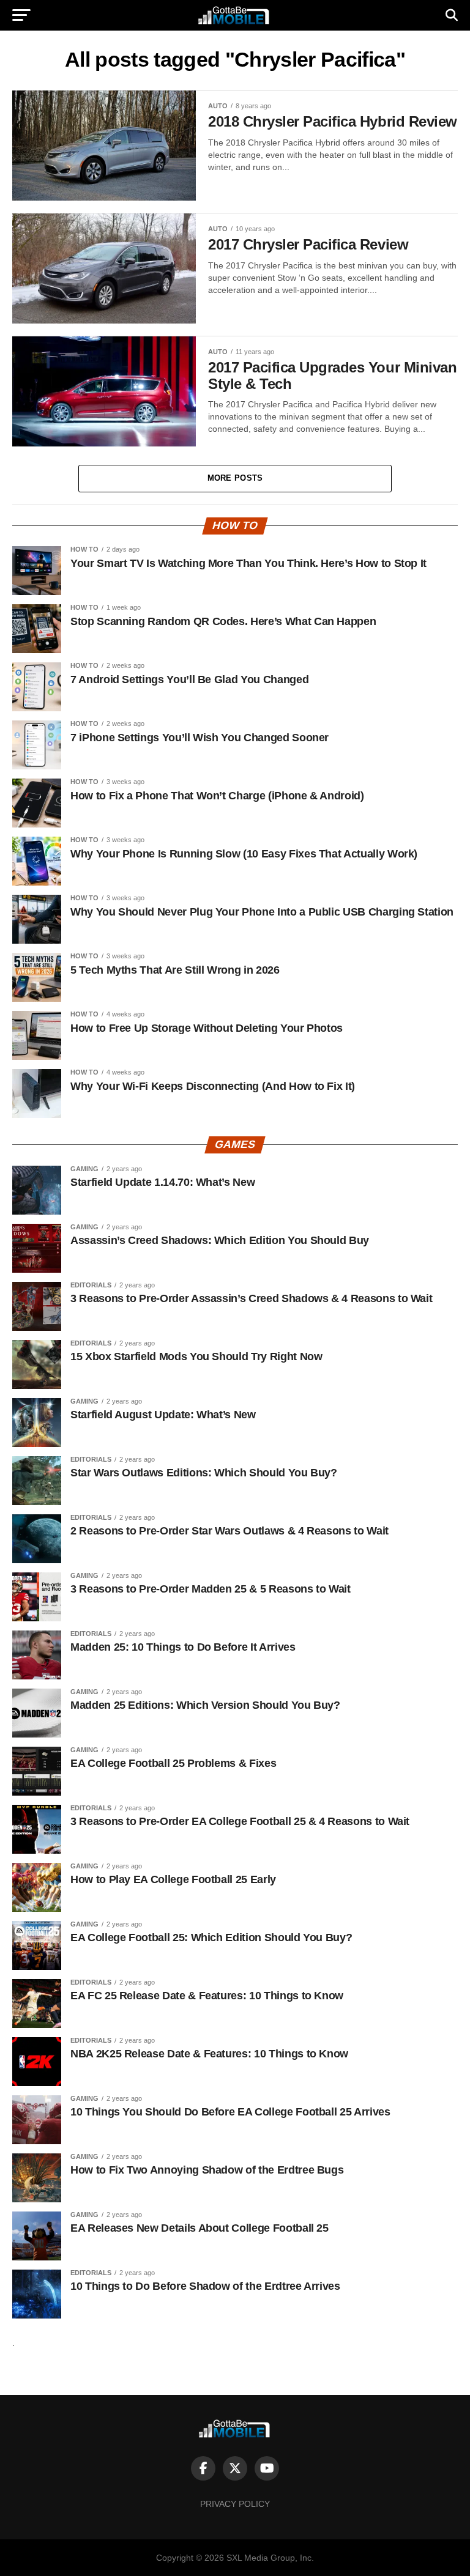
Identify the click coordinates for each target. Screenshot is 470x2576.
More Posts (235, 478)
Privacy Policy (235, 2504)
